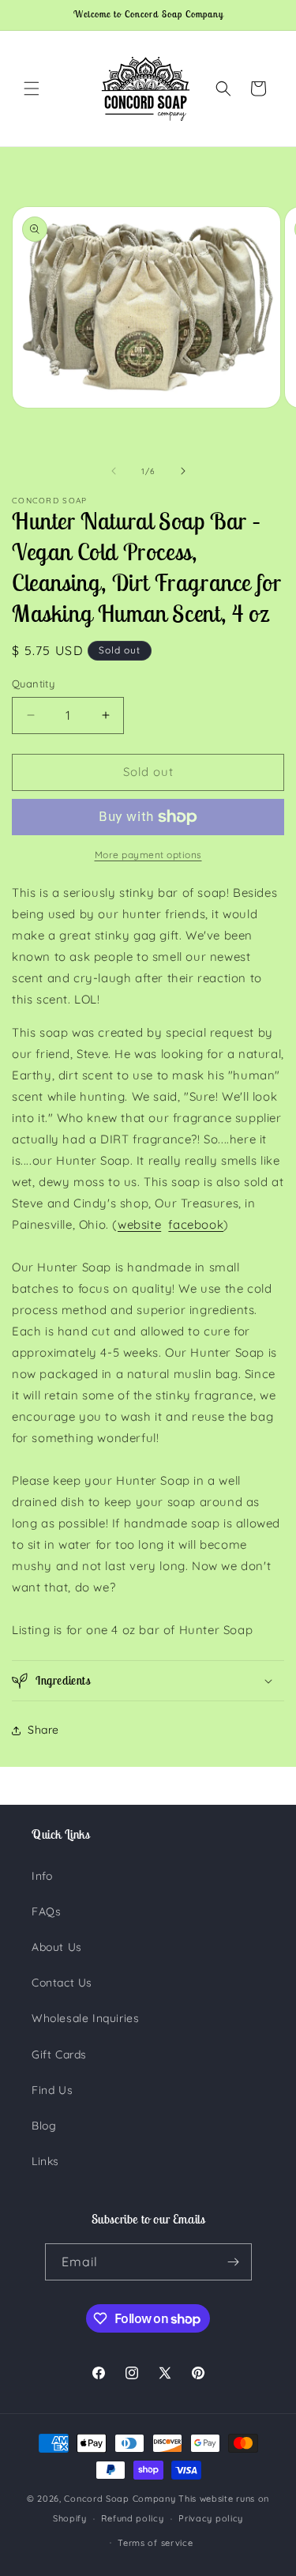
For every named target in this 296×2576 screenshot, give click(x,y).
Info (42, 1876)
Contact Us (62, 1983)
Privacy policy (211, 2518)
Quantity (33, 684)
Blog (44, 2126)
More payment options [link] (148, 855)
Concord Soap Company (120, 2499)
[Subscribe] (234, 2262)
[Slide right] (183, 471)
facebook (196, 1224)
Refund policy (132, 2518)
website (139, 1224)
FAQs (46, 1911)
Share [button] (43, 1730)
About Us (57, 1947)
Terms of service (155, 2543)
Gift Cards (59, 2054)
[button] (32, 89)
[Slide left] (114, 471)
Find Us (52, 2090)
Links (45, 2161)
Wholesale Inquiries (85, 2018)
